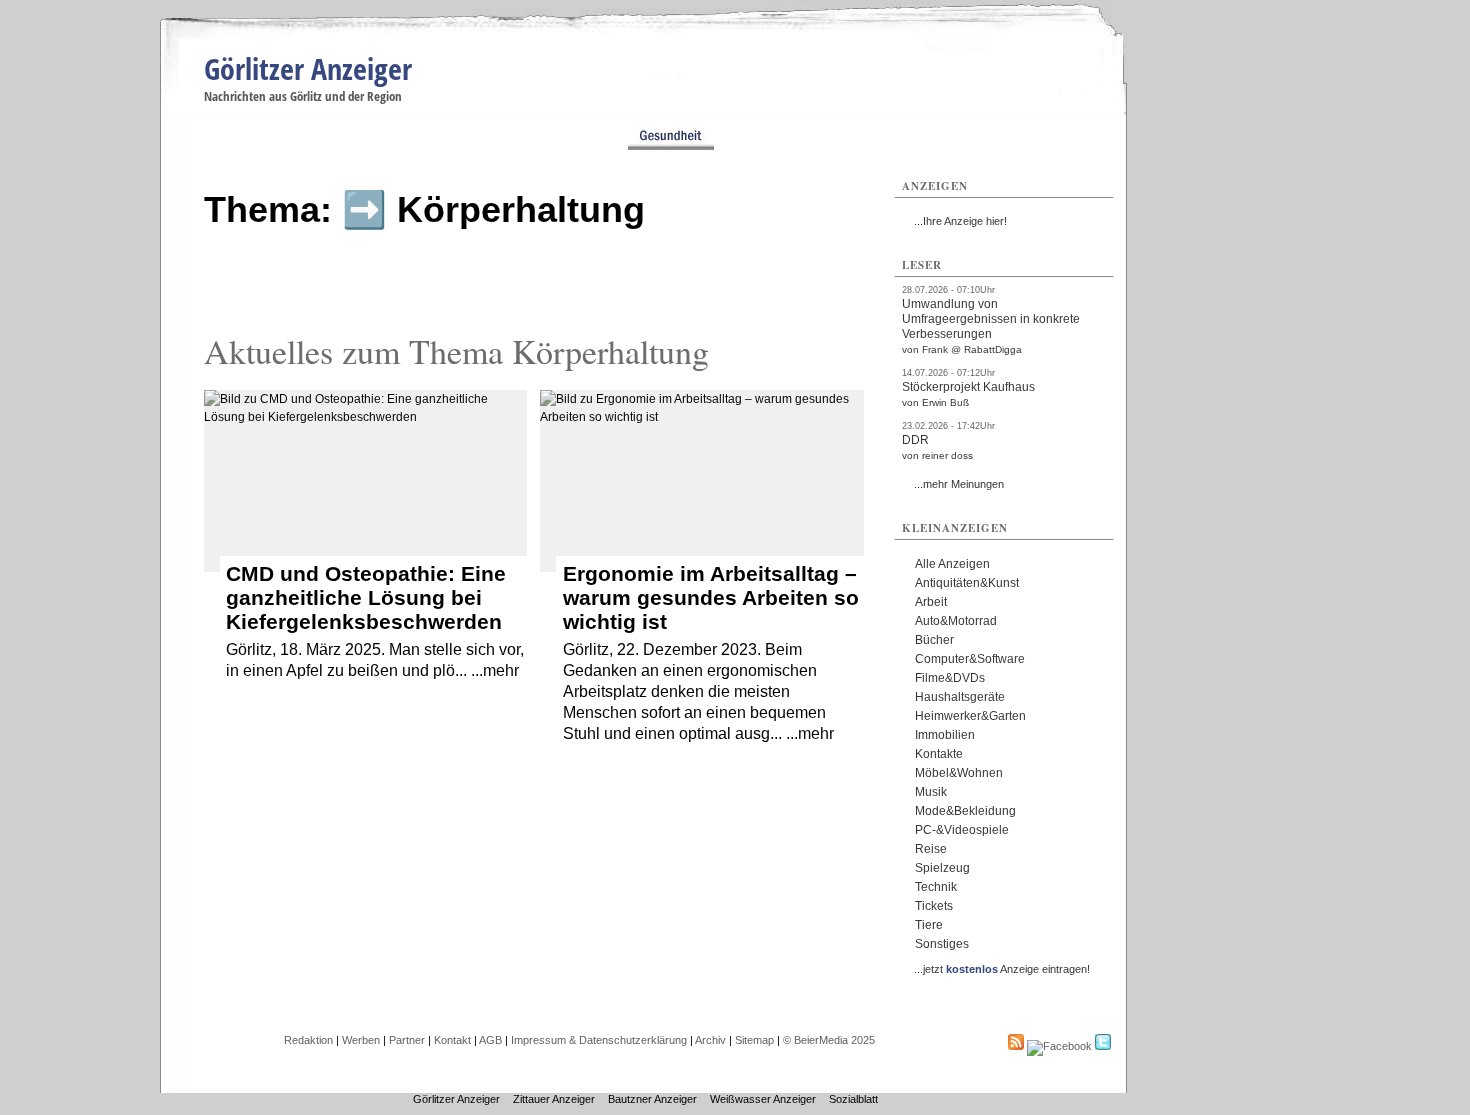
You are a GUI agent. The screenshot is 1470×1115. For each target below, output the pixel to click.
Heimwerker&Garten (970, 716)
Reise (931, 849)
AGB (490, 1040)
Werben (361, 1040)
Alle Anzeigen (952, 564)
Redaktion (308, 1040)
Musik (931, 792)
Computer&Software (970, 659)
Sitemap (754, 1040)
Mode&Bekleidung (965, 811)
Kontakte (939, 754)
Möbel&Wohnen (959, 773)
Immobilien (945, 735)
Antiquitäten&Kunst (967, 583)
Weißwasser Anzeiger (763, 1099)
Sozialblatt (853, 1099)
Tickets (934, 906)
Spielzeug (942, 868)
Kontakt (452, 1040)
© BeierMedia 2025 (829, 1040)
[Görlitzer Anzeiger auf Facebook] (1059, 1046)
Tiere (929, 925)
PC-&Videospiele (962, 830)
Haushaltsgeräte (960, 697)
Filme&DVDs (950, 678)
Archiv (710, 1040)
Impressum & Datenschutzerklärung (599, 1040)
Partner (407, 1040)
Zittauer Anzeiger (554, 1099)
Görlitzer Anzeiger (308, 68)
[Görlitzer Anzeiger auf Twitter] (1103, 1046)
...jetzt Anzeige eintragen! (1002, 969)
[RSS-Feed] (1016, 1046)
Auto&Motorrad (956, 621)
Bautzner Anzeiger (652, 1099)
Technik (936, 887)
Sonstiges (942, 944)
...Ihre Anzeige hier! (960, 221)
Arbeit (931, 602)
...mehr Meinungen (959, 484)
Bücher (934, 640)
